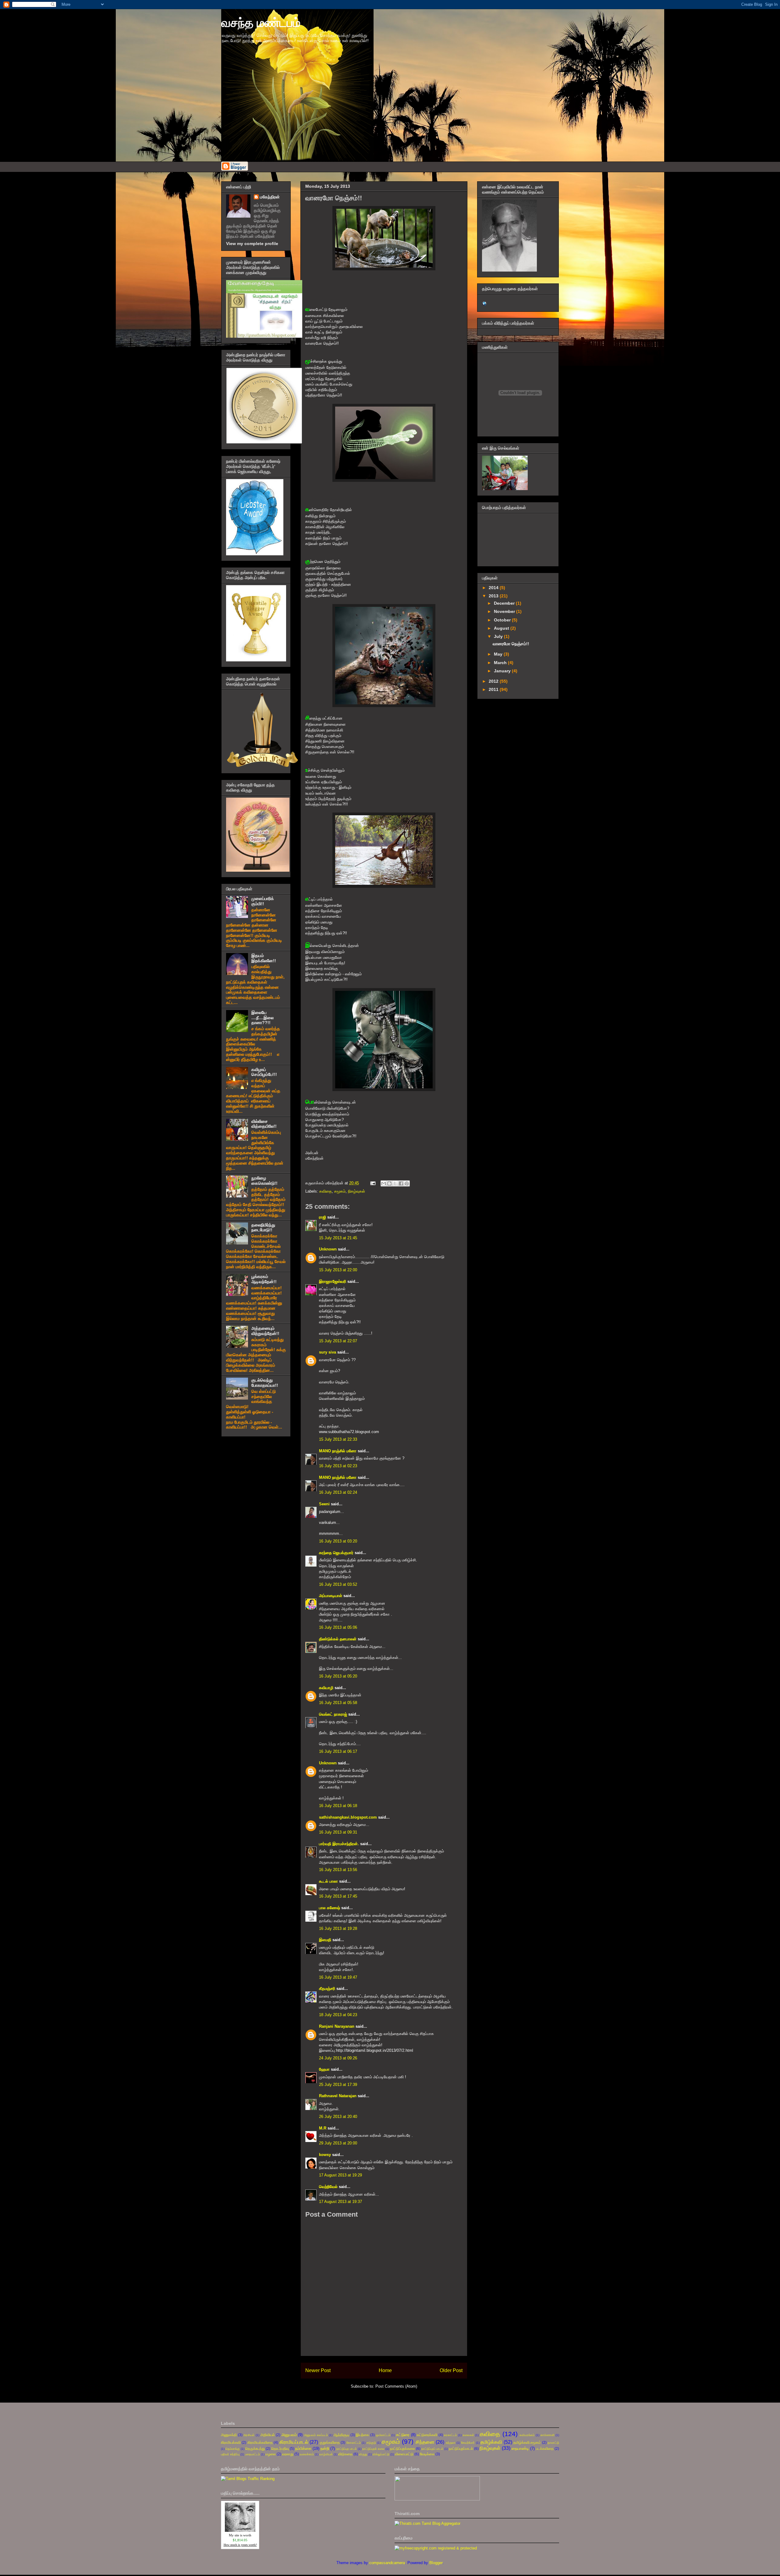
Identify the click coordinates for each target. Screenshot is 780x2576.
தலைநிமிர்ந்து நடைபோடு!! (263, 1228)
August (502, 628)
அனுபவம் (289, 2435)
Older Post (451, 2370)
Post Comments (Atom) (396, 2386)
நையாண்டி (520, 2448)
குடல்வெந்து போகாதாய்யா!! (265, 1383)
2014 (494, 588)
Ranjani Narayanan (337, 2026)
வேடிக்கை (427, 2454)
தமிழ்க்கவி (491, 2442)
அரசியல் (249, 2435)
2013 (494, 596)
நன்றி (325, 2448)
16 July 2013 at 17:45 (338, 1896)
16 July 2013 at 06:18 (338, 1806)
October (503, 620)
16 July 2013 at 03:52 (338, 1584)
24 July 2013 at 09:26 (338, 2058)
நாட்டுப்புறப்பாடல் (461, 2448)
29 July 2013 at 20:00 (338, 2143)
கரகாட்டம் (450, 2435)
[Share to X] (395, 1183)
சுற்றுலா (451, 2443)
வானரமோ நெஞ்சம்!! (511, 644)
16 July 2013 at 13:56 (338, 1870)
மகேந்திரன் (270, 197)
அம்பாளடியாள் (331, 1596)
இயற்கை (362, 2435)
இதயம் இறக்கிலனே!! (264, 958)
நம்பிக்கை (303, 2448)
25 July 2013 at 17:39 (338, 2085)
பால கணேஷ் (330, 1908)
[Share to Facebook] (401, 1183)
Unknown (328, 1249)
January (503, 671)
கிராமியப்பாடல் (294, 2442)
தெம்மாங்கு (233, 2449)
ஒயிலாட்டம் (383, 2435)
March (501, 663)
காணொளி (548, 2435)
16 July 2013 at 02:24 (338, 1492)
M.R (323, 2128)
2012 (494, 681)
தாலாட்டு (553, 2443)
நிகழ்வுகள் (356, 1191)
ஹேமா (324, 2069)
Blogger (436, 2563)
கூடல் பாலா (329, 1881)
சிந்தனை (425, 2442)
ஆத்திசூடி (341, 2435)
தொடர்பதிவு (280, 2448)
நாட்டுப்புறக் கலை (373, 2449)
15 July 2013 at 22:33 (338, 1439)
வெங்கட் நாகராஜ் (333, 1714)
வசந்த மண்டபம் (261, 23)
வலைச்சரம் (307, 2454)
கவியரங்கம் (527, 2435)
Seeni (324, 1504)
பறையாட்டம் (252, 2454)
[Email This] (384, 1183)
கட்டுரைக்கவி (427, 2435)
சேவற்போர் (468, 2443)
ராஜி (323, 1217)
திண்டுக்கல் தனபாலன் (338, 1639)
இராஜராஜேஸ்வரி (333, 1281)
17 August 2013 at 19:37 (340, 2202)
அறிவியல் (268, 2435)
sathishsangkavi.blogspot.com (348, 1817)
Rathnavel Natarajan (338, 2096)
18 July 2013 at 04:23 (338, 2015)
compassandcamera (387, 2563)
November (505, 611)
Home (385, 2370)
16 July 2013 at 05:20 (338, 1676)
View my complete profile (252, 244)
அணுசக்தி (229, 2435)
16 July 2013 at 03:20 (338, 1541)
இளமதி (325, 1940)
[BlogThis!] (389, 1183)
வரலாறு (288, 2454)
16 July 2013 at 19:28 (338, 1928)
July (499, 636)
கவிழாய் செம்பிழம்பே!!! (264, 1072)
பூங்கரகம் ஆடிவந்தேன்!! (264, 1279)
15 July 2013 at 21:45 (338, 1238)
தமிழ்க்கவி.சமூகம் (527, 2442)
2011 (494, 689)
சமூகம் (340, 1191)
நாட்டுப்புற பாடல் (347, 2449)
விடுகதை (345, 2454)
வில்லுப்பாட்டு (381, 2454)
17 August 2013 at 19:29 (340, 2175)
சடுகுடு (371, 2443)
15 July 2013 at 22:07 (338, 1341)
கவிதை (326, 1191)
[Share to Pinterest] (407, 1183)
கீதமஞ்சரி (327, 1989)
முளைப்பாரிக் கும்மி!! (263, 901)
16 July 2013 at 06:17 (338, 1751)
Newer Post (318, 2370)
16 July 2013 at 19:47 (338, 1977)
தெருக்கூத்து (255, 2448)
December (505, 603)
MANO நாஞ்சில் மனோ (338, 1451)
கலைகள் (468, 2435)
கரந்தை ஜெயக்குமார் (336, 1553)
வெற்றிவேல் (328, 2187)
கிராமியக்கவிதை (260, 2442)
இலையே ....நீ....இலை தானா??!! (262, 1018)
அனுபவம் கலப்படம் (316, 2435)
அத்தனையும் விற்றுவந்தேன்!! (265, 1331)
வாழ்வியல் (326, 2454)
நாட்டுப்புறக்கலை (402, 2448)
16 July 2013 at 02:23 (338, 1466)
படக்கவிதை (545, 2448)
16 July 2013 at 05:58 (338, 1703)
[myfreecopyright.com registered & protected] (436, 2548)
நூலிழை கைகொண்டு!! (264, 1181)
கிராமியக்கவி (231, 2442)
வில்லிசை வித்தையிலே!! (264, 1124)
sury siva (328, 1352)
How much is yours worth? (240, 2545)
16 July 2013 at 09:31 (338, 1832)
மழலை (271, 2454)
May (499, 654)
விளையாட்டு (404, 2454)
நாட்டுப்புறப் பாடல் (432, 2449)
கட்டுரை (403, 2435)
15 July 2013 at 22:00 (338, 1270)
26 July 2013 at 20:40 (338, 2117)
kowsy (325, 2155)
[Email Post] (372, 1183)
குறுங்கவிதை (330, 2442)
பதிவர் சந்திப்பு (230, 2454)
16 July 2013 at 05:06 (338, 1627)
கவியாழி (326, 1688)
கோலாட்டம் (354, 2443)
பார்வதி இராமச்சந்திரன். (339, 1844)
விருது (363, 2454)
